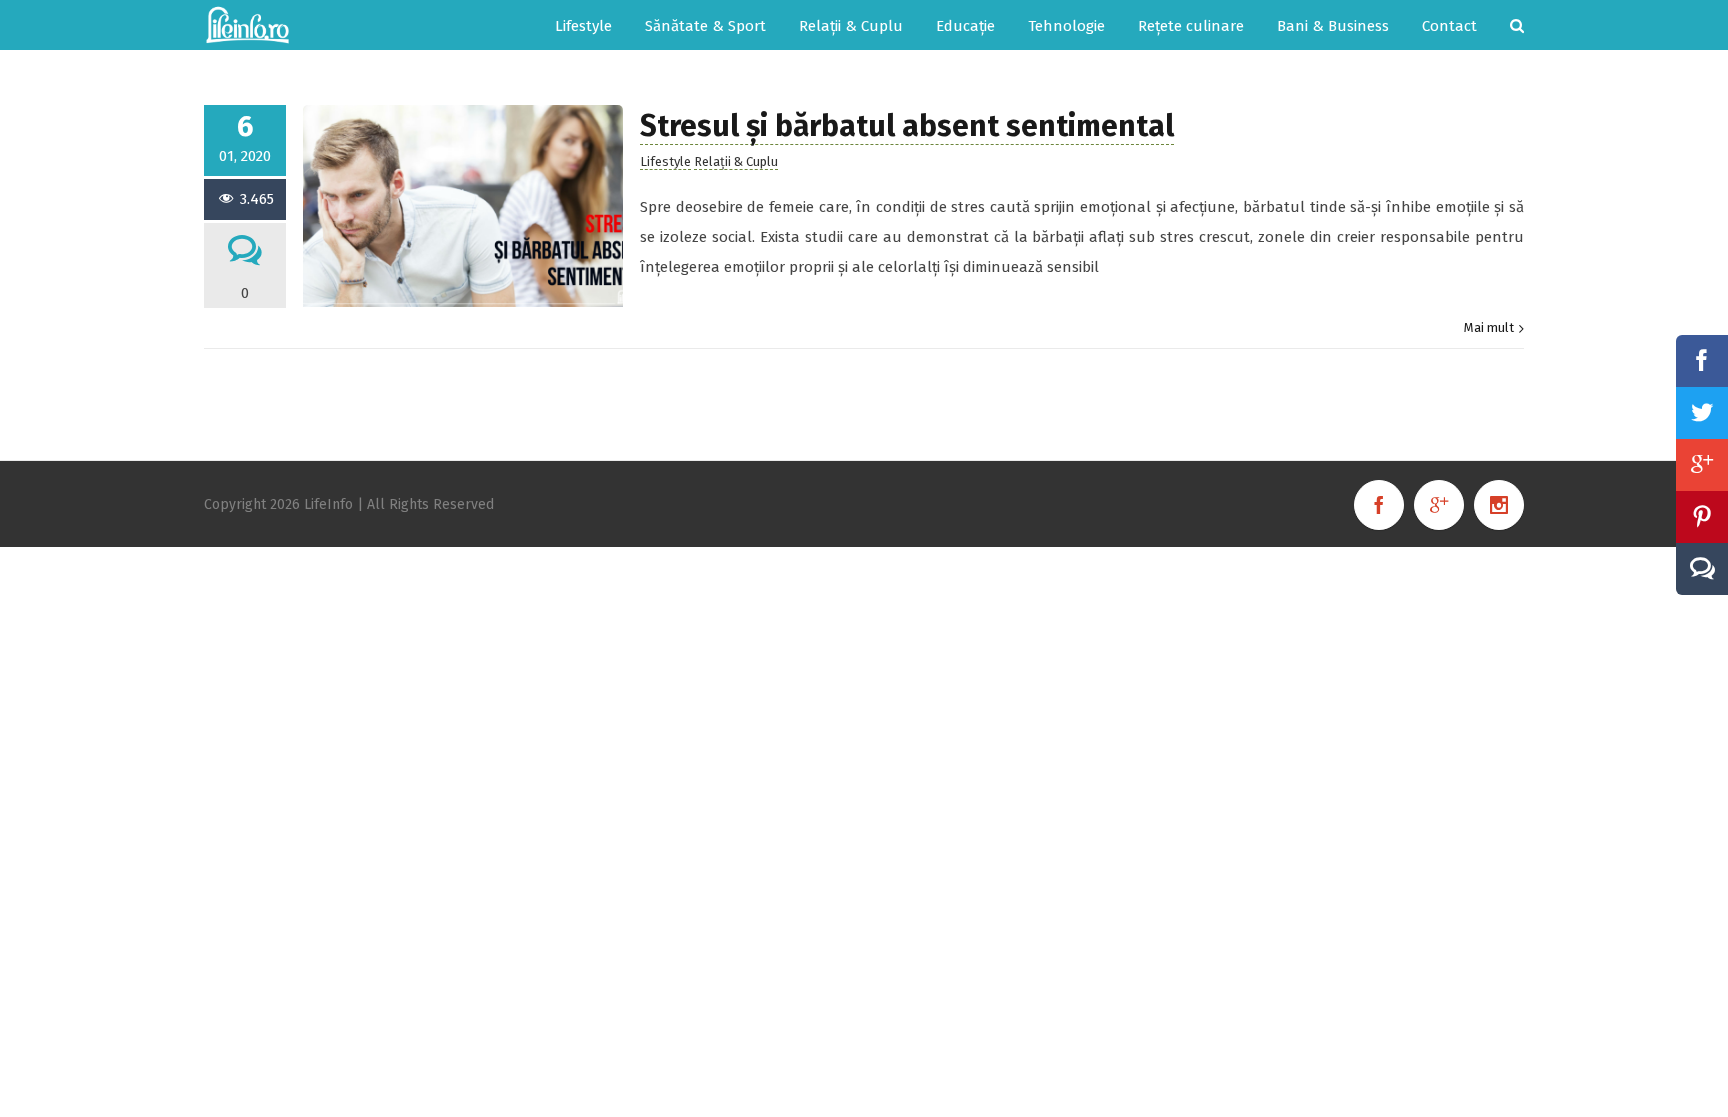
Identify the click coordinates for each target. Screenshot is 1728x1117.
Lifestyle (665, 161)
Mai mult (1489, 327)
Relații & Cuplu (736, 161)
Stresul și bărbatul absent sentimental (907, 126)
